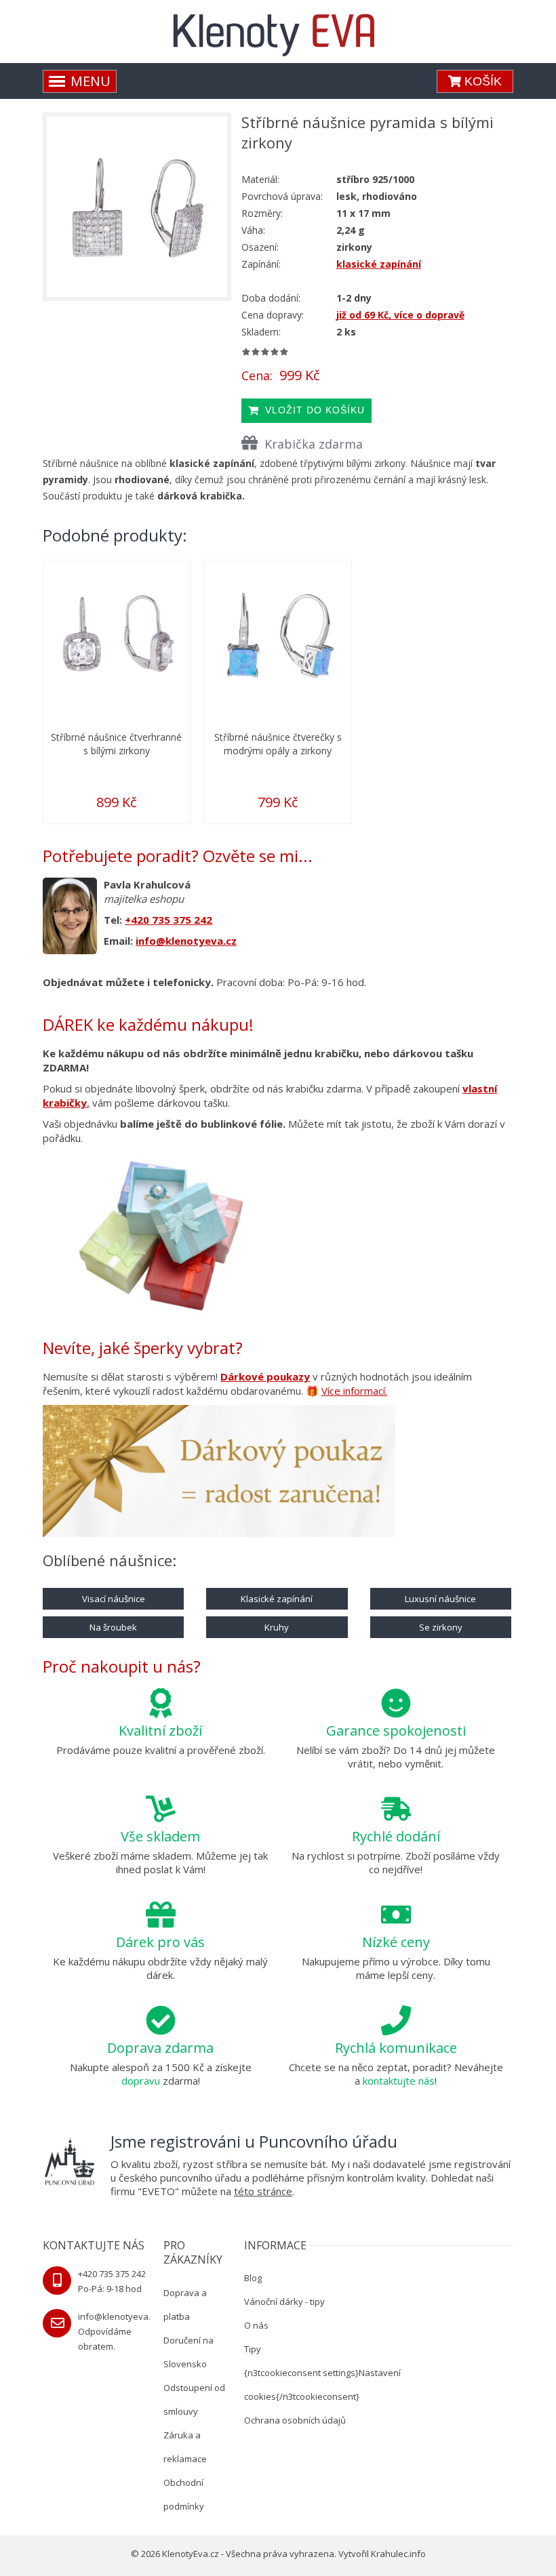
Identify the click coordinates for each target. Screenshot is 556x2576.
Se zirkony (441, 1627)
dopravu (141, 2081)
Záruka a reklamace (185, 2447)
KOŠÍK (481, 81)
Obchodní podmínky (184, 2494)
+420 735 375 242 (168, 920)
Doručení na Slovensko (188, 2352)
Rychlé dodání (396, 1836)
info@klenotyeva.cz (186, 941)
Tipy (253, 2349)
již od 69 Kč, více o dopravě (400, 315)
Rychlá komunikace (396, 2048)
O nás (256, 2325)
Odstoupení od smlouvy (194, 2399)
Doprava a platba (185, 2305)
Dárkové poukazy (265, 1376)
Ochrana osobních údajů (295, 2420)
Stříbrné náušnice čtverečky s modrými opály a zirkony (278, 744)
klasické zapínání (379, 264)
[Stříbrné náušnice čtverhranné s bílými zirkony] (117, 634)
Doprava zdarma (160, 2048)
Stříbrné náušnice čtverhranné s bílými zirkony (116, 744)
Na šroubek (113, 1627)
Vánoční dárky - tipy (284, 2302)
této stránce (263, 2191)
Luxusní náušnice (440, 1599)
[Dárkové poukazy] (219, 1473)
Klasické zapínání (277, 1599)
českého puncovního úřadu (180, 2178)
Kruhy (277, 1627)
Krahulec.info (398, 2554)
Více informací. (354, 1391)
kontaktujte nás (399, 2081)
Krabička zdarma (314, 444)
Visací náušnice (114, 1599)
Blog (253, 2278)
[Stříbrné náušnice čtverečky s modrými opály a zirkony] (278, 634)
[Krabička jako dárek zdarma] (160, 1235)
